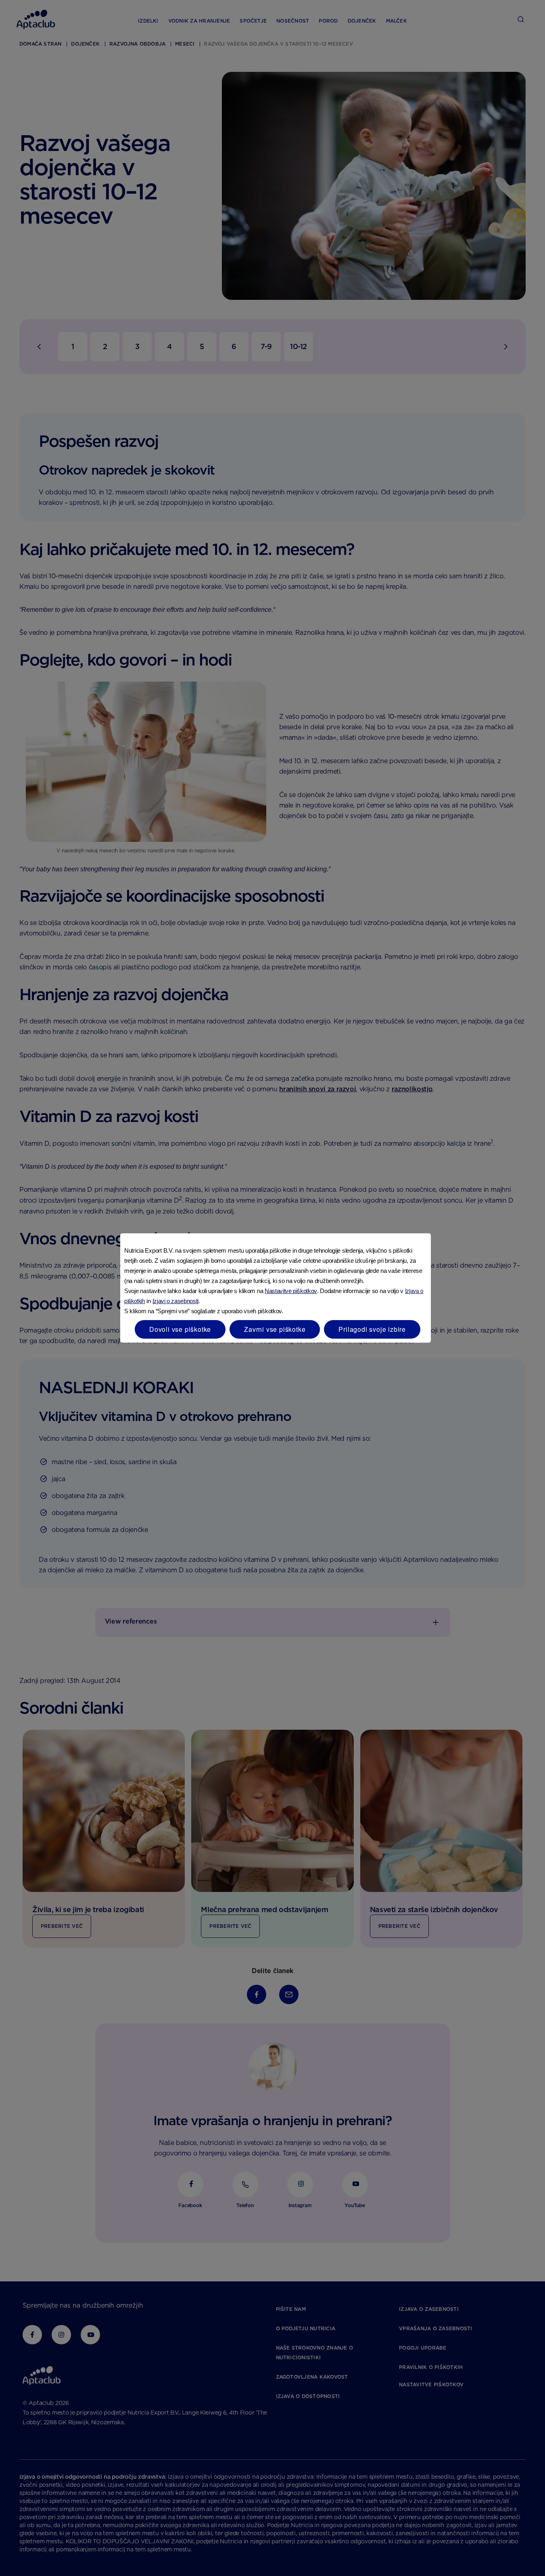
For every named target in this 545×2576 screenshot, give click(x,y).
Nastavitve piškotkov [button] (291, 1291)
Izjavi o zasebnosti (175, 1301)
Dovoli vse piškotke (180, 1329)
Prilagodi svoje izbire (372, 1329)
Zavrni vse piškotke (275, 1329)
